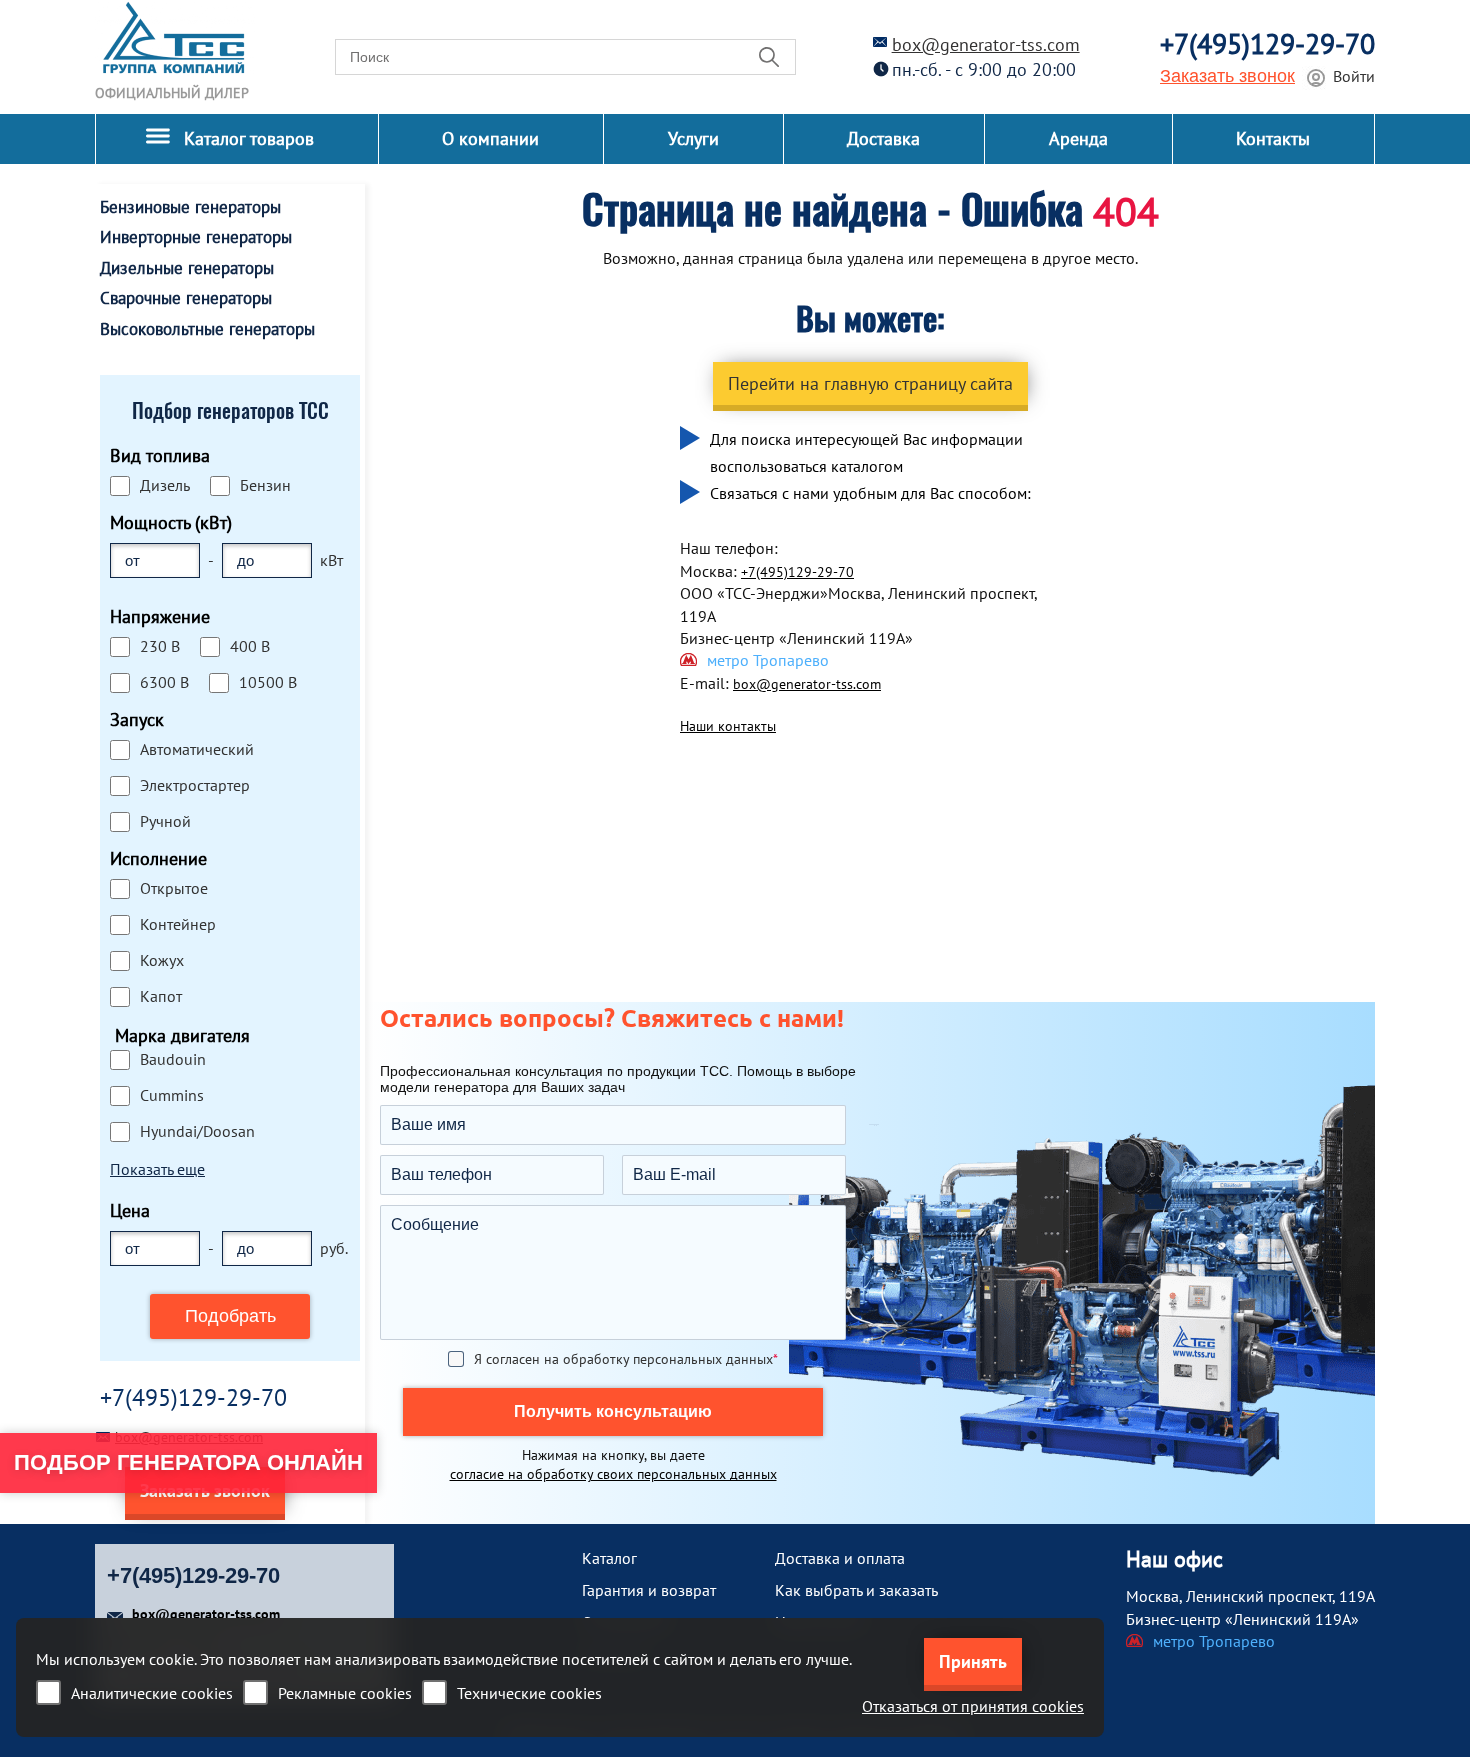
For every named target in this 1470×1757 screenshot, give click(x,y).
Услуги (693, 138)
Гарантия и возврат (649, 1590)
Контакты (1273, 138)
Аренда (1078, 138)
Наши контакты (728, 726)
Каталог (609, 1558)
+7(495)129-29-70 (1267, 43)
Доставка (883, 138)
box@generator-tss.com (986, 44)
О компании (490, 138)
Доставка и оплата (840, 1558)
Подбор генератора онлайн (188, 1462)
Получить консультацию (613, 1411)
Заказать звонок (1227, 76)
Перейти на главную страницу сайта (870, 383)
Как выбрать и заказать (856, 1590)
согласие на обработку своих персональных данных (613, 1474)
